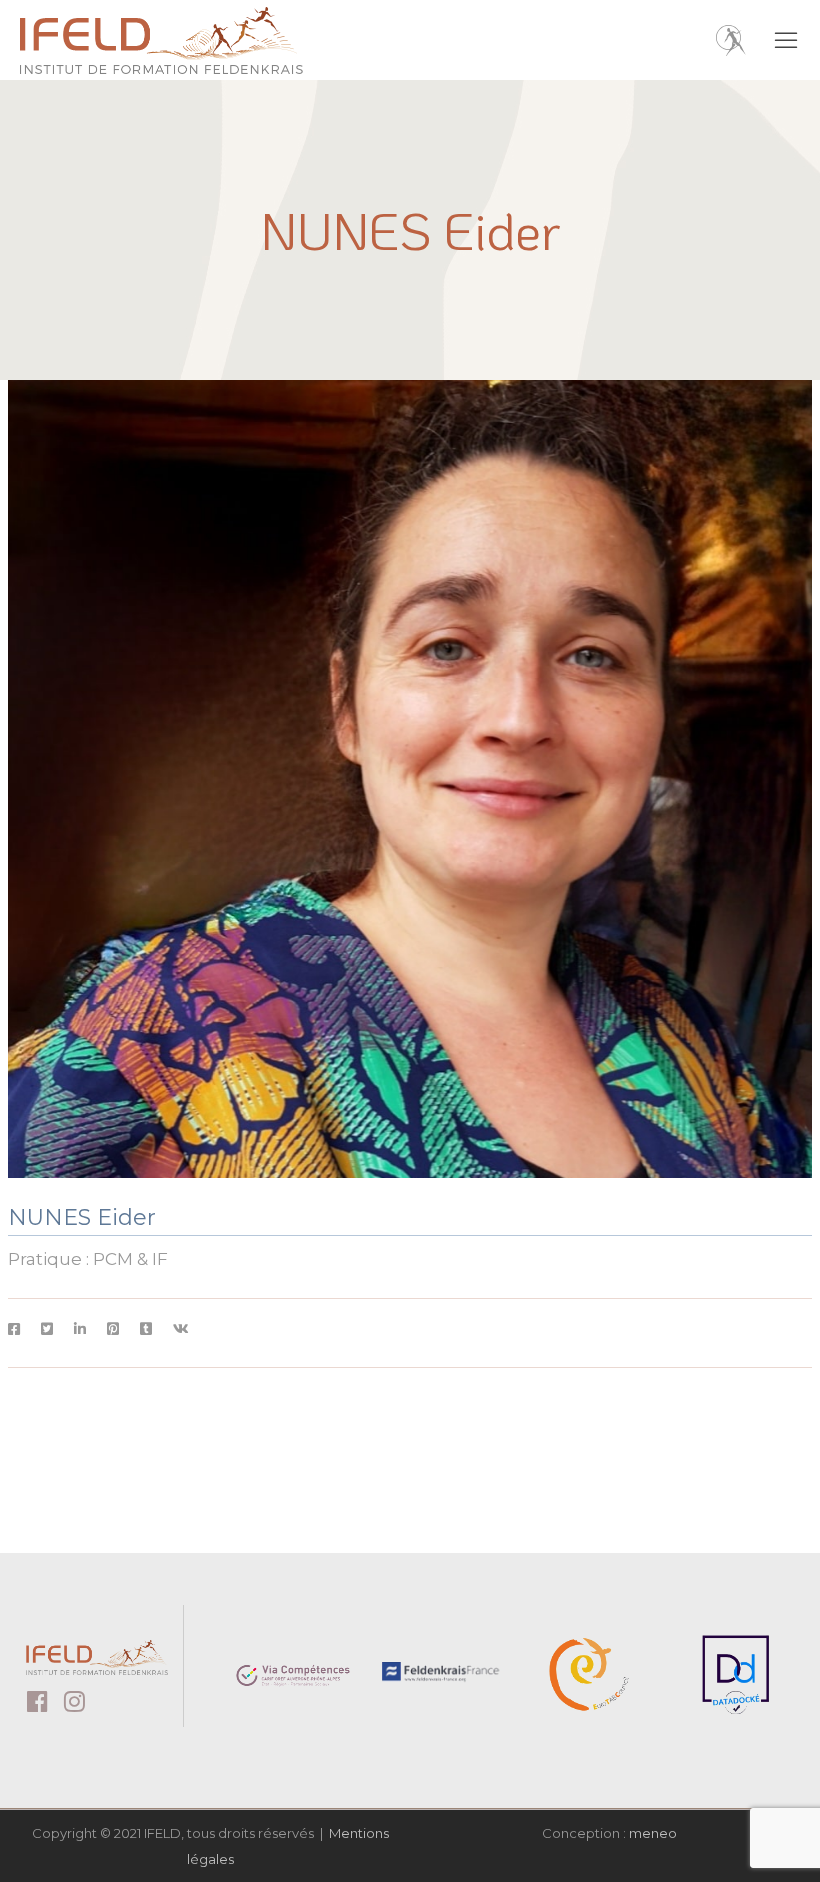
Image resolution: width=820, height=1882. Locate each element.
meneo (653, 1833)
